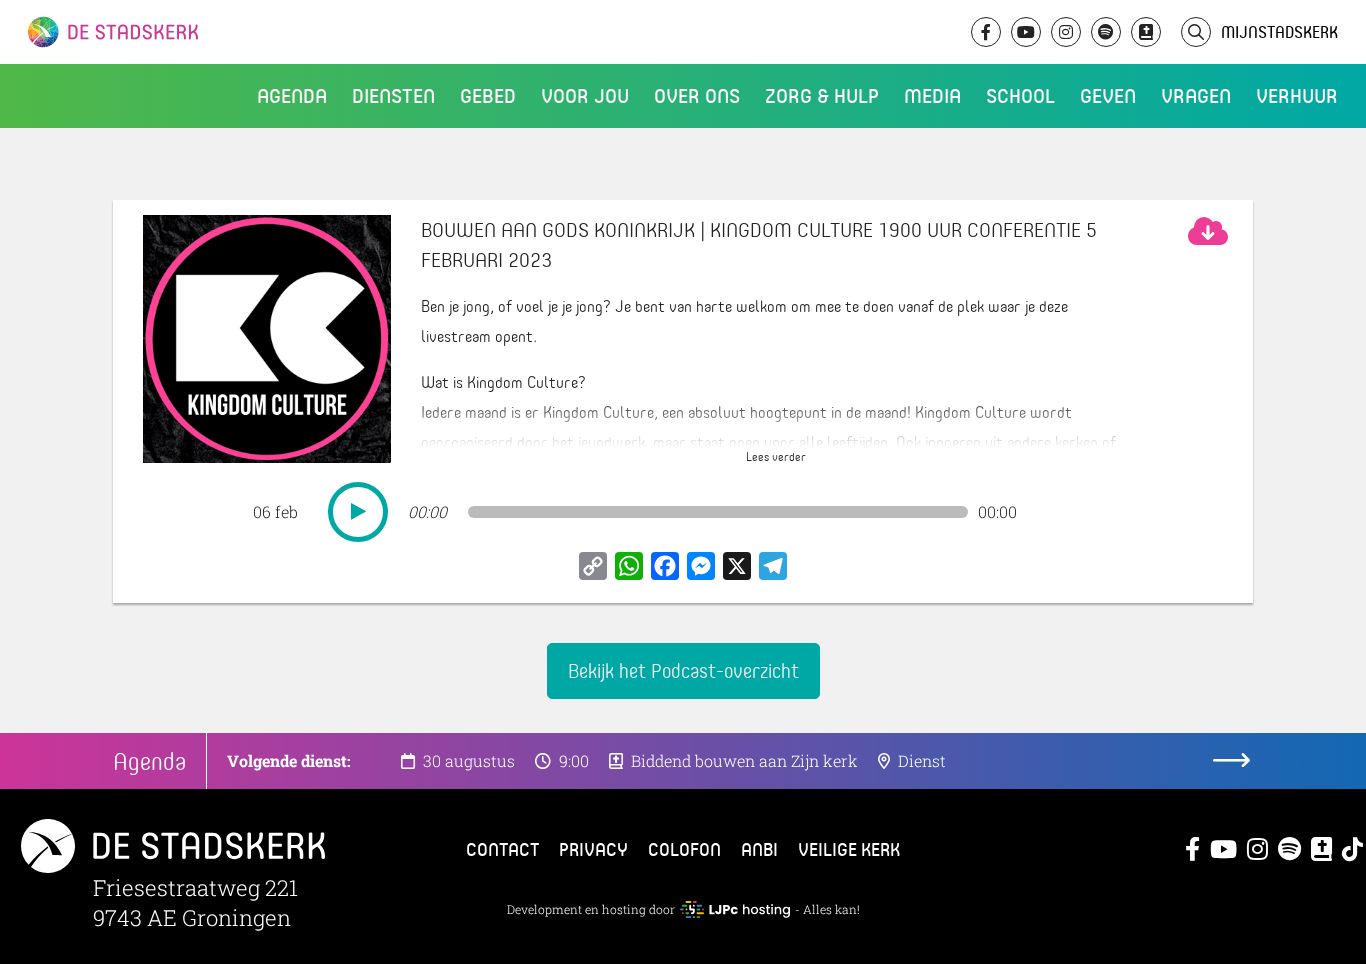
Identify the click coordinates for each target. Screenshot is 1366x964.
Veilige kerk (849, 849)
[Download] (1208, 231)
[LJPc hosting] (735, 909)
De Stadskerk (195, 32)
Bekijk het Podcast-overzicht (683, 670)
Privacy (593, 849)
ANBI (759, 849)
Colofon (684, 849)
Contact (502, 849)
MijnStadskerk (1279, 31)
